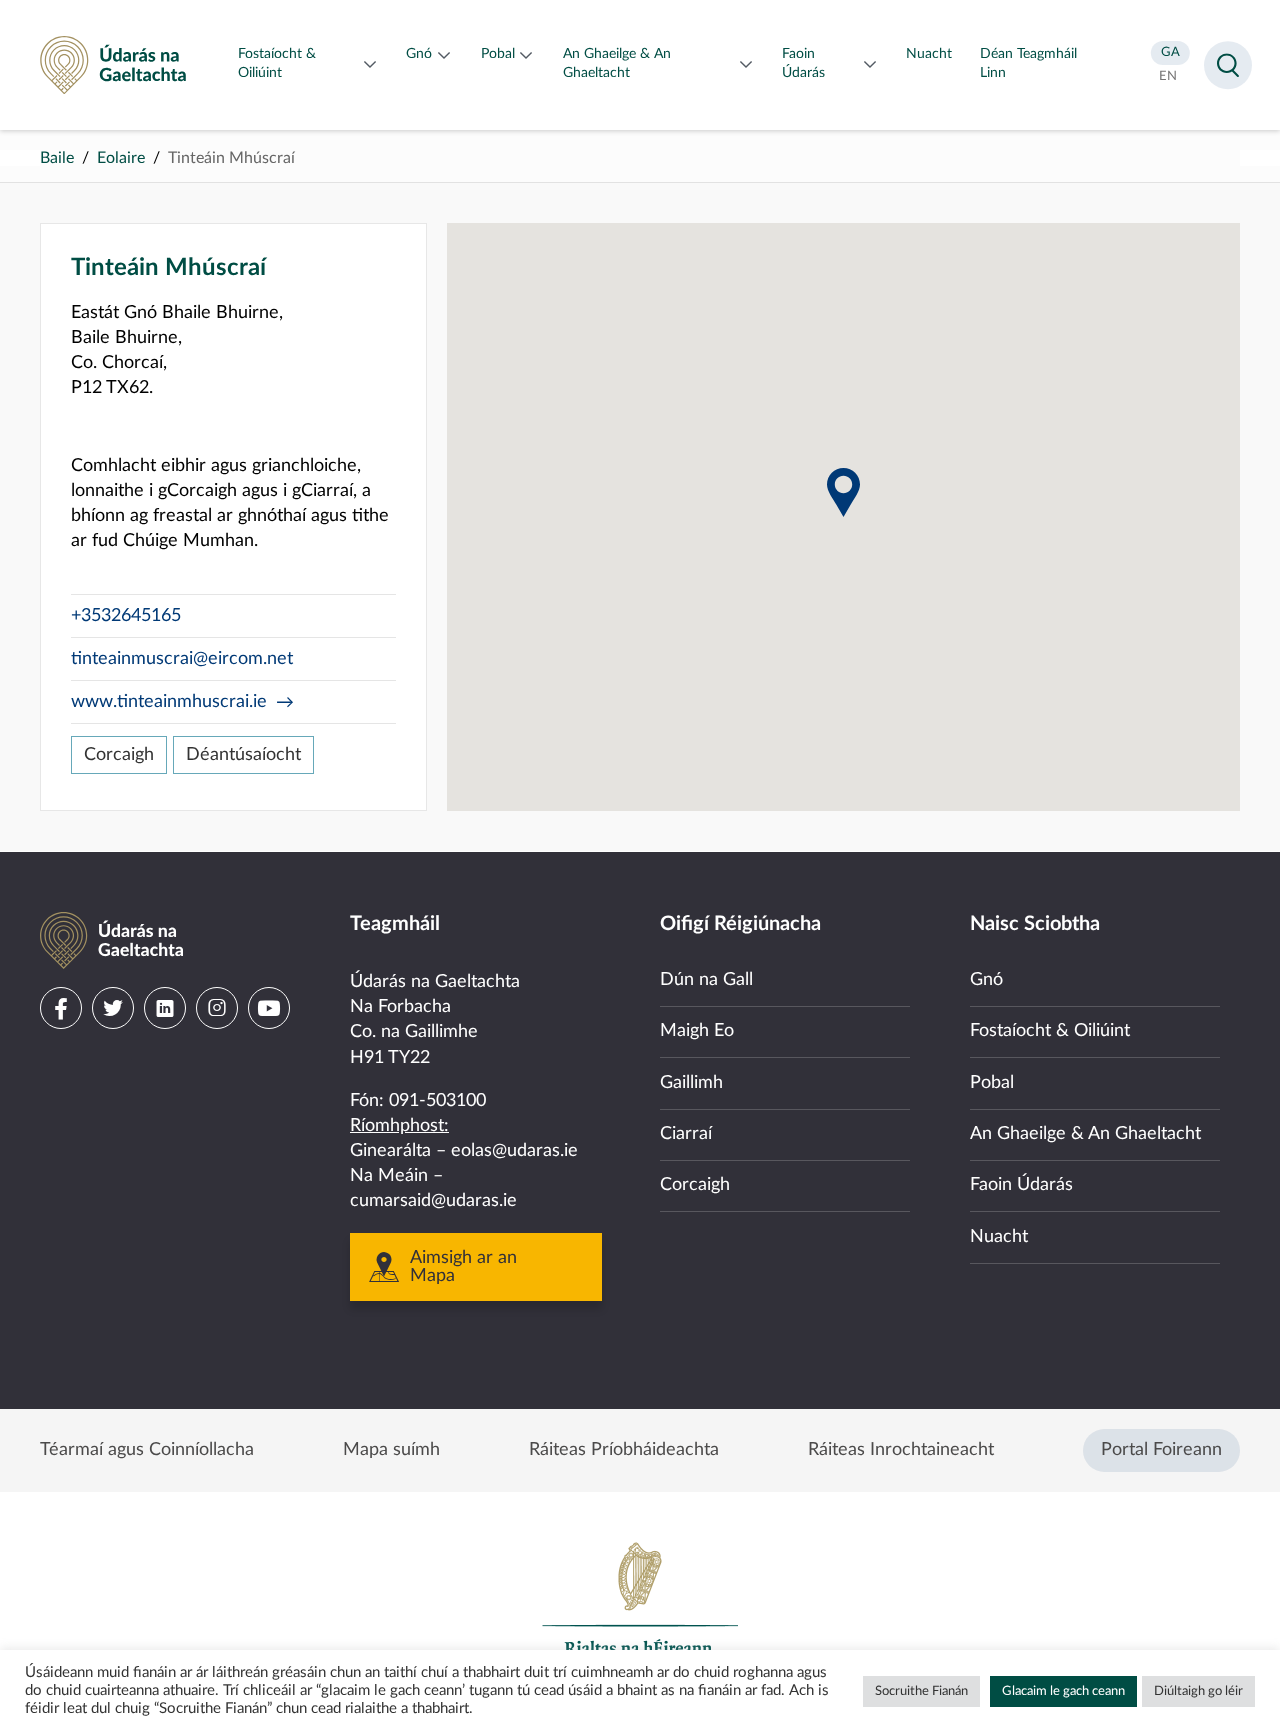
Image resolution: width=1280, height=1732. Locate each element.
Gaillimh (691, 1083)
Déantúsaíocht (243, 755)
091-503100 (437, 1101)
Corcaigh (119, 755)
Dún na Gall (706, 980)
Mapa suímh (391, 1450)
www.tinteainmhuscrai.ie (169, 702)
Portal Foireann (1161, 1450)
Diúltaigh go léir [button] (1198, 1691)
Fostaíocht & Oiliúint (1050, 1031)
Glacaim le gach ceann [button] (1063, 1691)
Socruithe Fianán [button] (921, 1691)
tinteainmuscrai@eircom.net (182, 659)
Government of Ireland (640, 1608)
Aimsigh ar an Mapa (463, 1267)
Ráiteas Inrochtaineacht (901, 1450)
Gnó (986, 980)
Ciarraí (686, 1134)
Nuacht (999, 1237)
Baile (57, 158)
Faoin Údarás (1021, 1185)
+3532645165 (126, 616)
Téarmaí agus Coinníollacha (147, 1450)
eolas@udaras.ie (514, 1151)
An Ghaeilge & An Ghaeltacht (1085, 1134)
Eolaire (121, 158)
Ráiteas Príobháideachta (624, 1450)
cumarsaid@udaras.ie (433, 1201)
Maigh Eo (697, 1031)
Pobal (992, 1083)
